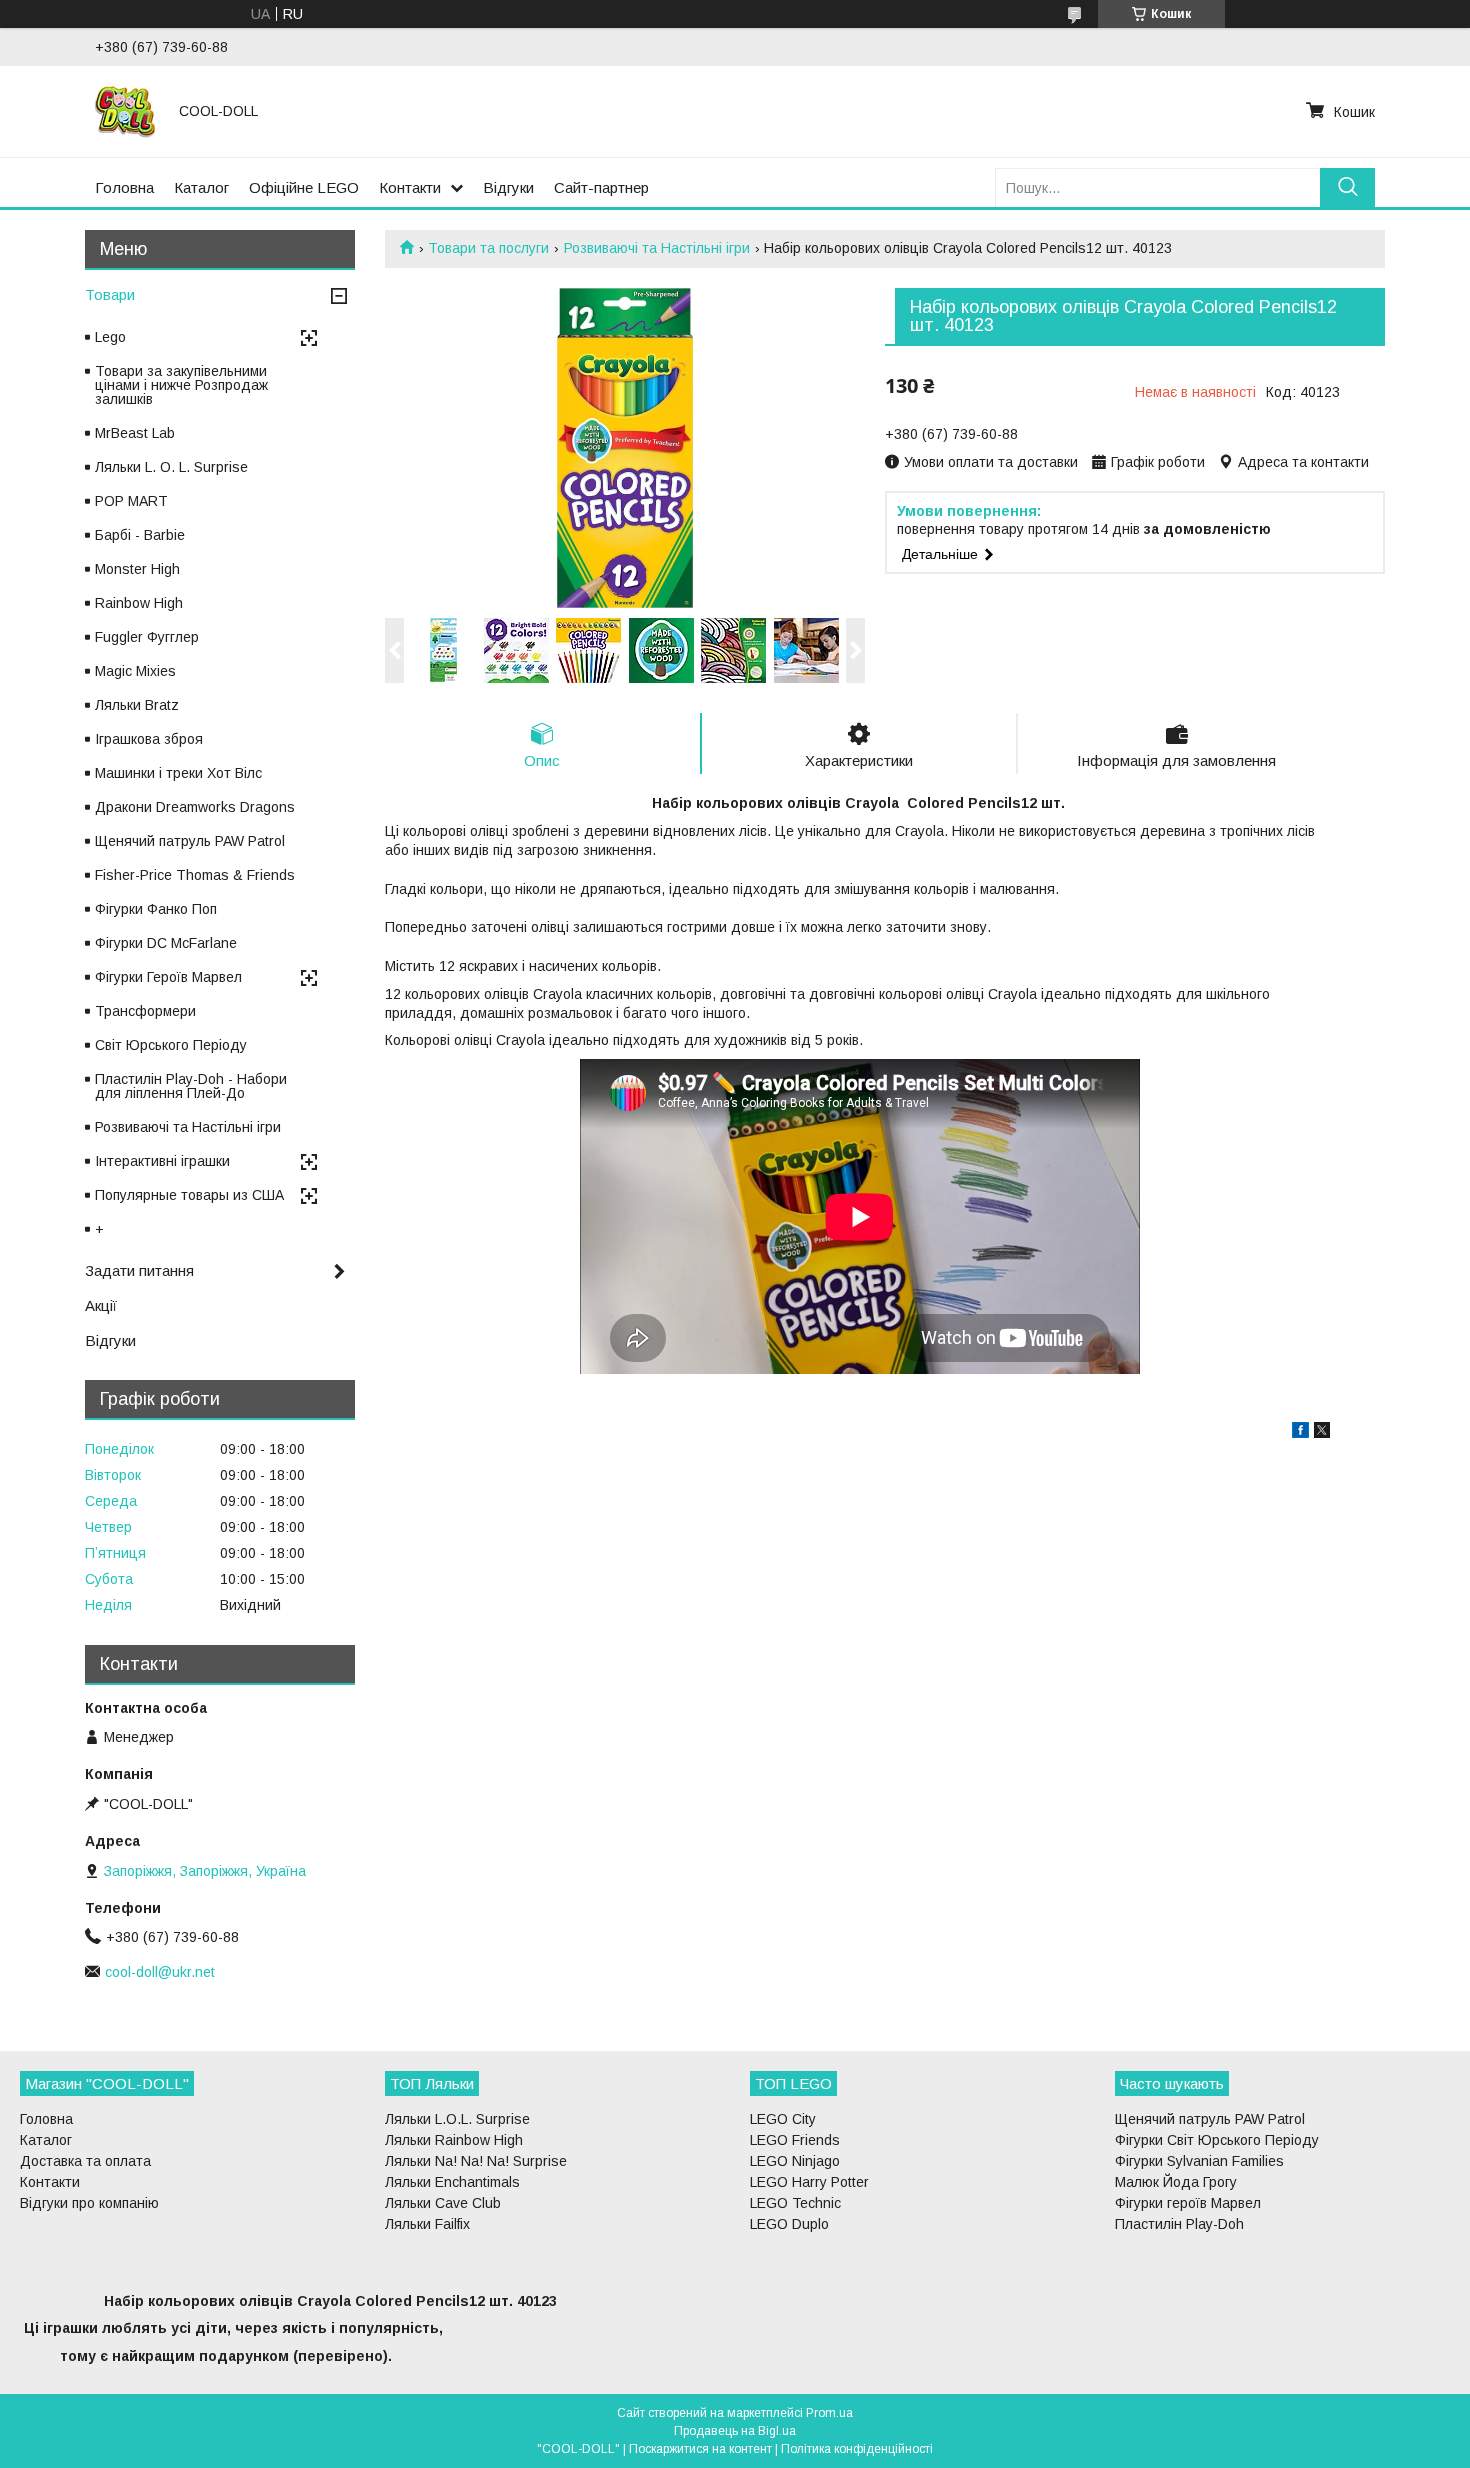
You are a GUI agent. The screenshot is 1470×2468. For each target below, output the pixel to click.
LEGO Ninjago (795, 2161)
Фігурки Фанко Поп (156, 909)
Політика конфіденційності (857, 2449)
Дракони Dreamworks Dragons (195, 807)
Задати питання (139, 1270)
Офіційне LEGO (304, 187)
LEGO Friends (795, 2140)
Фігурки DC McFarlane (166, 943)
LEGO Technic (795, 2203)
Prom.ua (829, 2413)
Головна (124, 187)
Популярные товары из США (189, 1195)
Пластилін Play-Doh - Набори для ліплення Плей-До (191, 1086)
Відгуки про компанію (89, 2203)
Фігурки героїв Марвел (1188, 2203)
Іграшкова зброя (149, 739)
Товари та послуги (488, 248)
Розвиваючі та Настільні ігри (657, 248)
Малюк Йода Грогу (1176, 2182)
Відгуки (508, 187)
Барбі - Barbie (140, 535)
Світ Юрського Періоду (171, 1045)
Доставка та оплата (85, 2161)
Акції (101, 1305)
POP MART (131, 501)
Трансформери (145, 1011)
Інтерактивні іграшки (162, 1161)
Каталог (201, 187)
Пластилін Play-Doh (1179, 2224)
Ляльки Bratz (137, 705)
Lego (110, 337)
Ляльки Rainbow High (454, 2140)
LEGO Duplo (789, 2224)
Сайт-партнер (601, 187)
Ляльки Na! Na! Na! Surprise (476, 2161)
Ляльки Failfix (427, 2224)
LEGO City (783, 2119)
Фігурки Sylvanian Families (1199, 2161)
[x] (1322, 1433)
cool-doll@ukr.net (160, 1972)
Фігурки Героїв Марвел (168, 977)
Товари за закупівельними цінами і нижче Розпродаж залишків (181, 385)
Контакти (410, 187)
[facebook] (1300, 1433)
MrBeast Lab (135, 433)
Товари (110, 294)
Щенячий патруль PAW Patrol (190, 841)
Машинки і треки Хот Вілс (178, 773)
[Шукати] (1347, 187)
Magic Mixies (135, 671)
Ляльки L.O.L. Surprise (457, 2119)
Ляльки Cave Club (443, 2203)
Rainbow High (139, 603)
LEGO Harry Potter (809, 2182)
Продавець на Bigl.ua (735, 2431)
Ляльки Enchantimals (452, 2182)
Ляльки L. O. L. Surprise (171, 467)
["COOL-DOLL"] (125, 111)
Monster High (137, 569)
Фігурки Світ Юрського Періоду (1217, 2140)
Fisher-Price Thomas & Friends (195, 875)
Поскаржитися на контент (700, 2449)
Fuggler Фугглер (147, 637)
